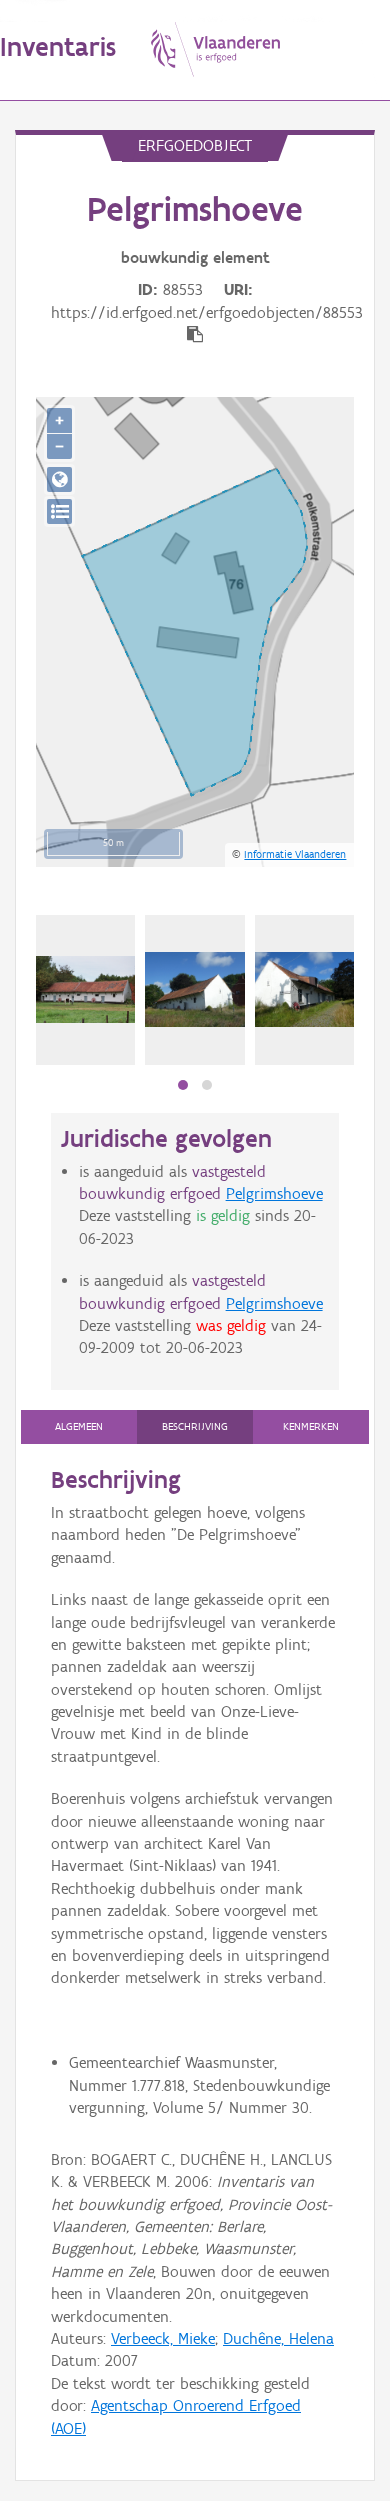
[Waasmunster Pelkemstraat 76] (85, 989)
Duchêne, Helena (278, 2338)
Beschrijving (195, 1426)
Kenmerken (311, 1426)
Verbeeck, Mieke (163, 2338)
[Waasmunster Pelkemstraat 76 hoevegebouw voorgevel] (304, 989)
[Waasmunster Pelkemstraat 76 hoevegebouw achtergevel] (194, 989)
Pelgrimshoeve (274, 1193)
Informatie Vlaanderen (295, 854)
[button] (183, 1085)
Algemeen (79, 1426)
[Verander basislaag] (59, 511)
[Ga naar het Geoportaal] (59, 479)
